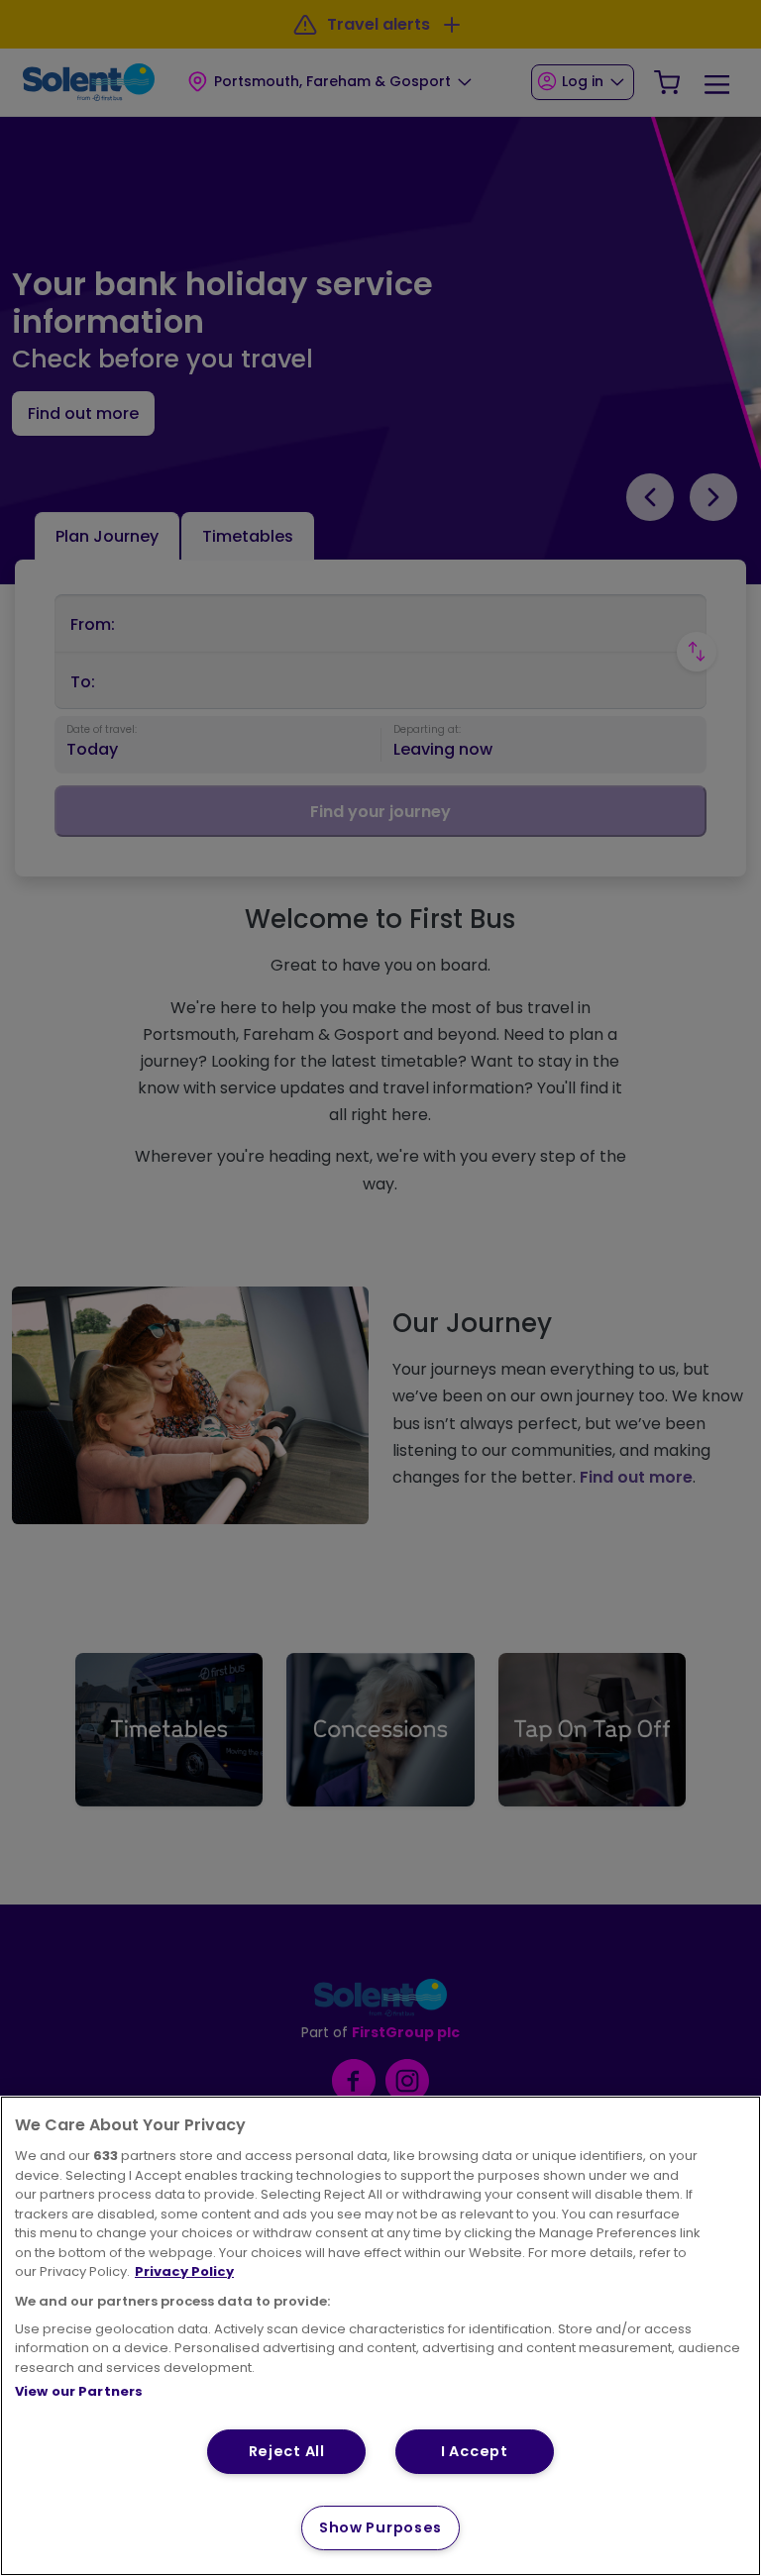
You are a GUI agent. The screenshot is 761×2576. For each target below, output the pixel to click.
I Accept (475, 2451)
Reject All (287, 2451)
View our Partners (79, 2391)
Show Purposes (380, 2527)
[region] (380, 2336)
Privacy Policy (184, 2271)
